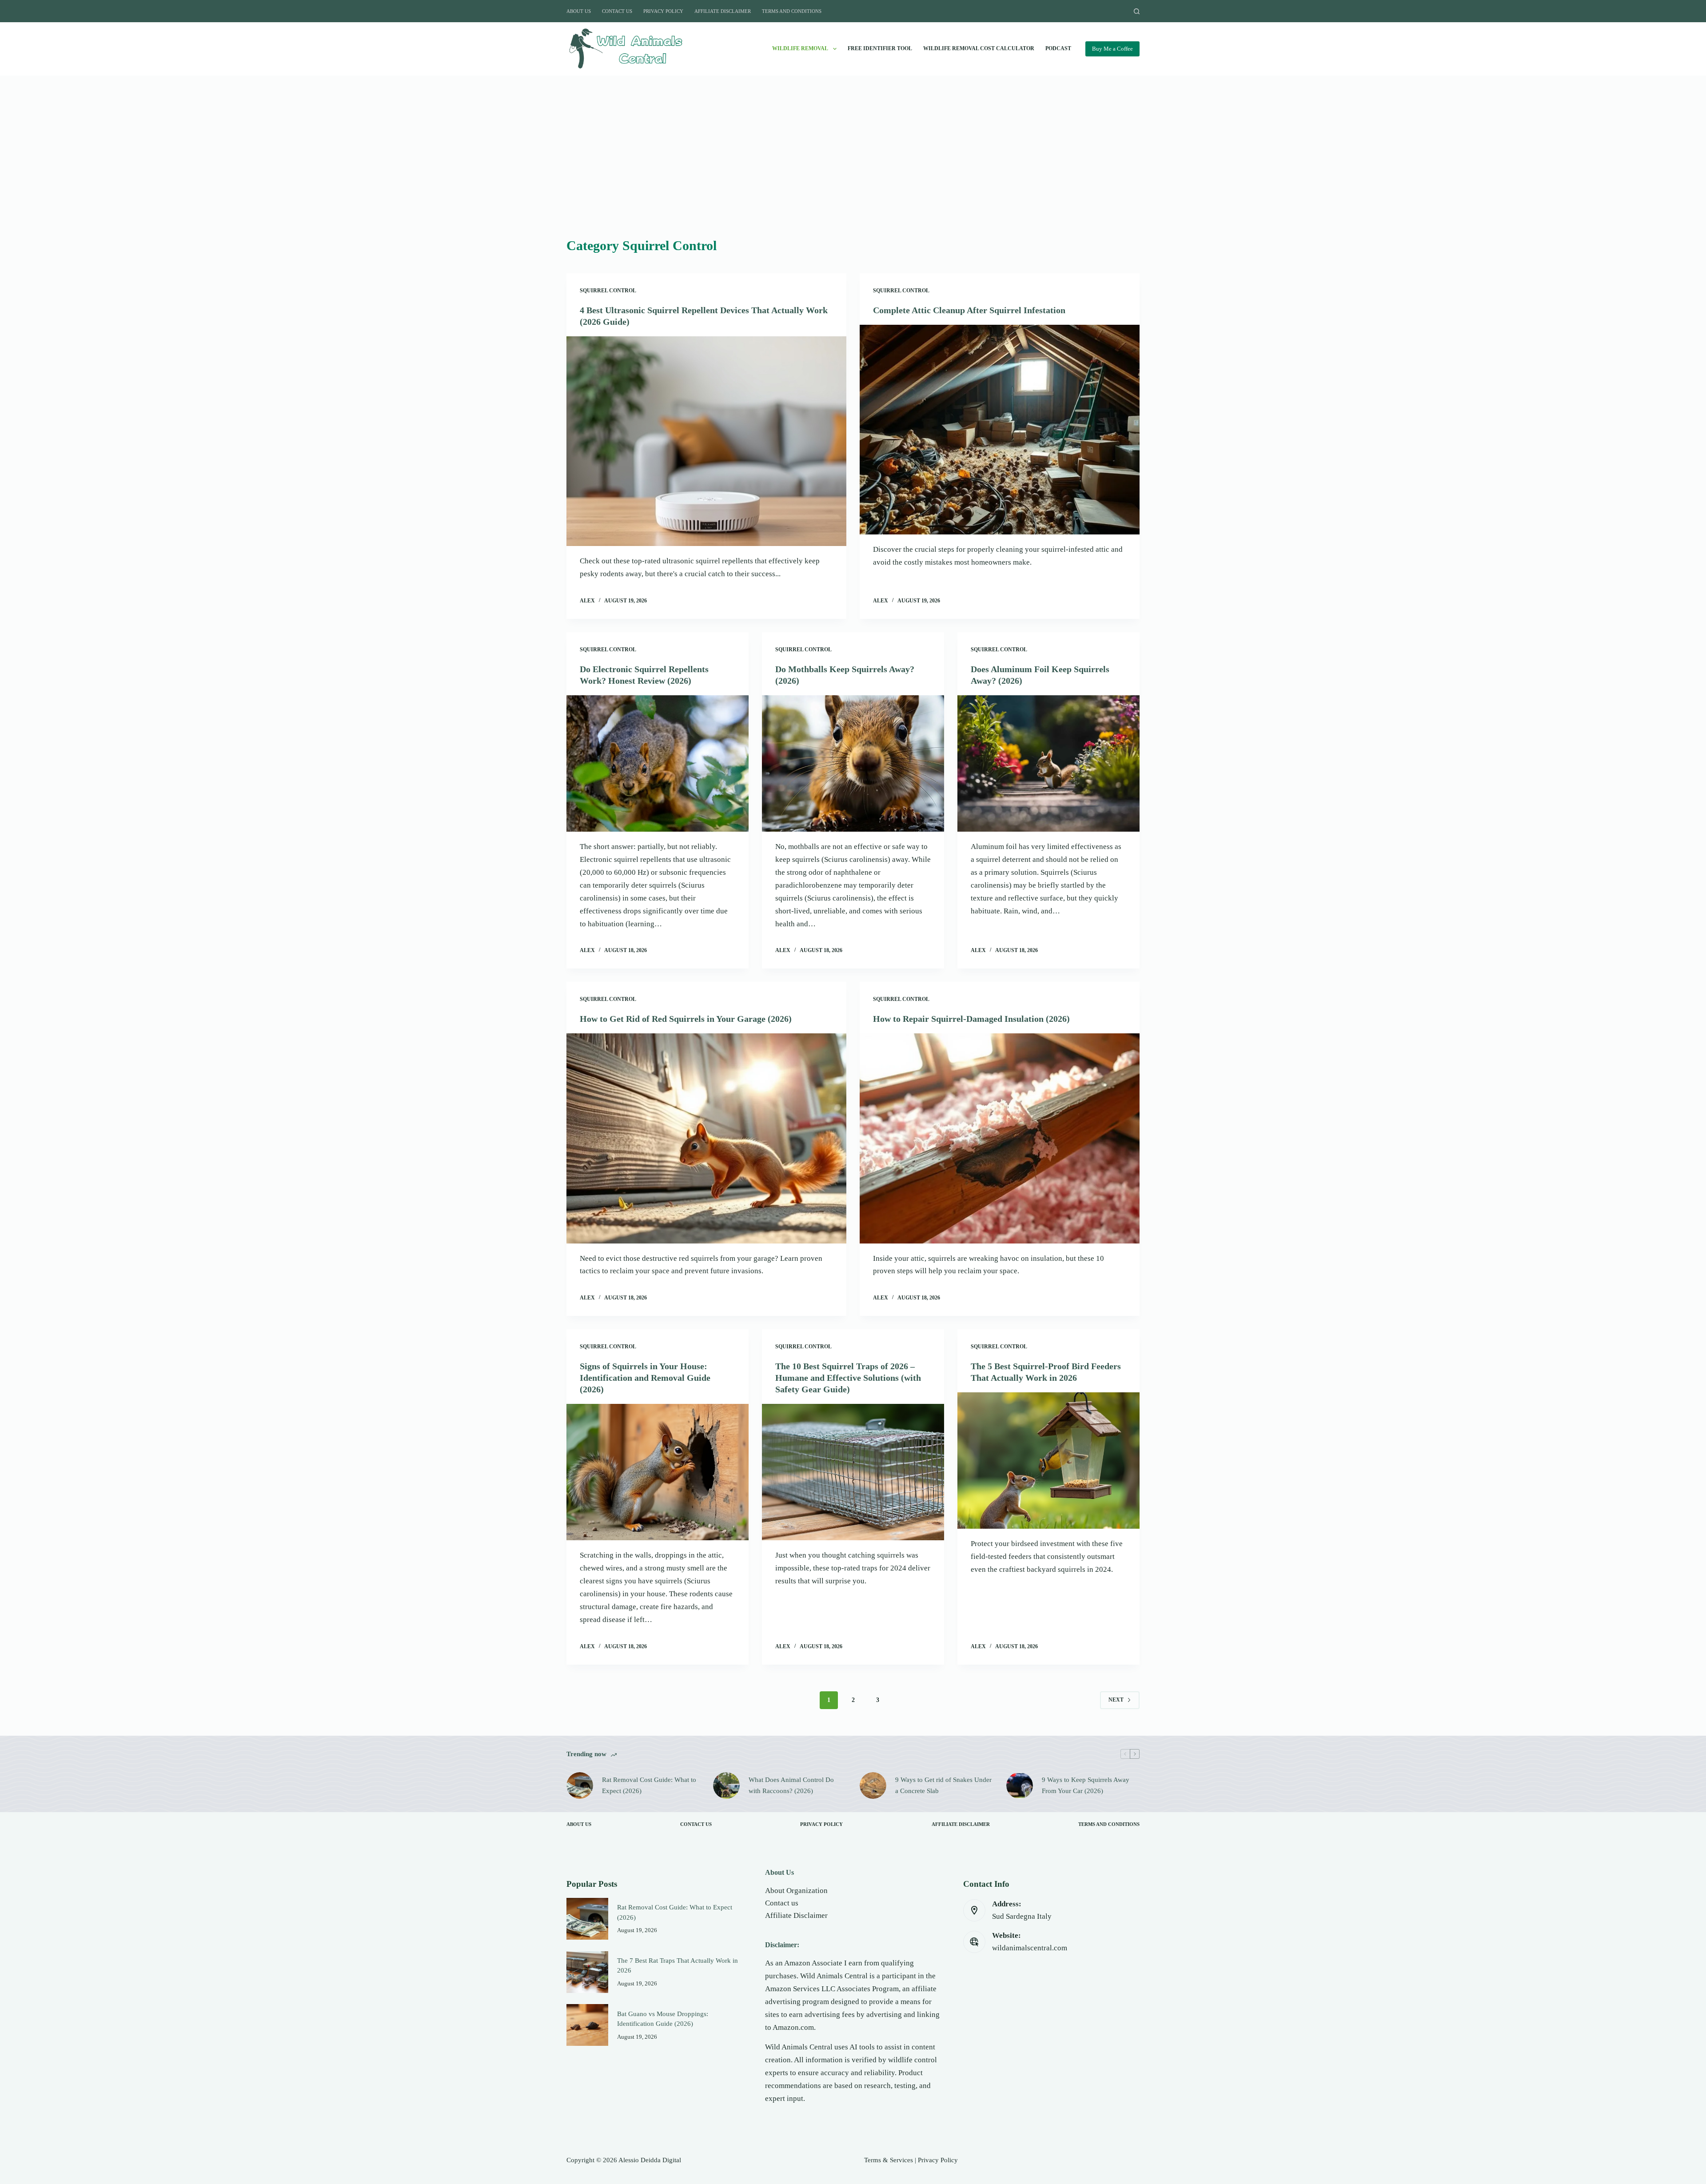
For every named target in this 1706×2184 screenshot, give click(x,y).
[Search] (1137, 11)
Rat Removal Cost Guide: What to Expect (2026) (649, 1785)
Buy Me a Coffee (1112, 49)
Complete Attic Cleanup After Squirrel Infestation (969, 310)
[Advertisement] (853, 169)
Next (1116, 1700)
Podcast (1058, 48)
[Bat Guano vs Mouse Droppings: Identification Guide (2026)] (587, 2025)
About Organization (796, 1891)
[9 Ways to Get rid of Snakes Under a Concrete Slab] (873, 1785)
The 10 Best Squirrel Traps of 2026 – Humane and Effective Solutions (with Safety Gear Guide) (848, 1378)
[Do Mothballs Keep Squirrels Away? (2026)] (853, 764)
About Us (579, 11)
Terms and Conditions (792, 11)
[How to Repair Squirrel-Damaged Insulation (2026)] (1000, 1138)
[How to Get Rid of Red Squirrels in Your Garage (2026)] (706, 1138)
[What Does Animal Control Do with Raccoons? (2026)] (726, 1785)
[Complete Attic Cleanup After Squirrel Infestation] (1000, 430)
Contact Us (617, 11)
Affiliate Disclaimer (723, 11)
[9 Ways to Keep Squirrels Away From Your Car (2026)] (1020, 1785)
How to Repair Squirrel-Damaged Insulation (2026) (971, 1019)
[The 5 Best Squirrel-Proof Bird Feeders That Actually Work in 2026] (1048, 1461)
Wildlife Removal (800, 48)
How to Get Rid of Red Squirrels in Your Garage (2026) (686, 1019)
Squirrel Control (608, 291)
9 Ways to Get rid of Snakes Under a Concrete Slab (943, 1785)
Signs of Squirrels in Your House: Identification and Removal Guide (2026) (645, 1378)
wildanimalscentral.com (1030, 1948)
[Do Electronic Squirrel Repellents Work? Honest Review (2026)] (658, 764)
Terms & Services (889, 2160)
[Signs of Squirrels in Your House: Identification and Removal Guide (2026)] (658, 1472)
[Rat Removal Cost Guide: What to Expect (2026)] (580, 1785)
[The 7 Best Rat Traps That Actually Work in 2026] (587, 1972)
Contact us (782, 1903)
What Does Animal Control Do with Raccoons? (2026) (791, 1785)
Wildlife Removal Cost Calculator (979, 48)
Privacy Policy (663, 11)
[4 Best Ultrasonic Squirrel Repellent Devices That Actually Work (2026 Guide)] (706, 441)
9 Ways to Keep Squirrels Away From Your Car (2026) (1086, 1785)
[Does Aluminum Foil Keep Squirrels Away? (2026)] (1048, 764)
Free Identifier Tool (880, 48)
